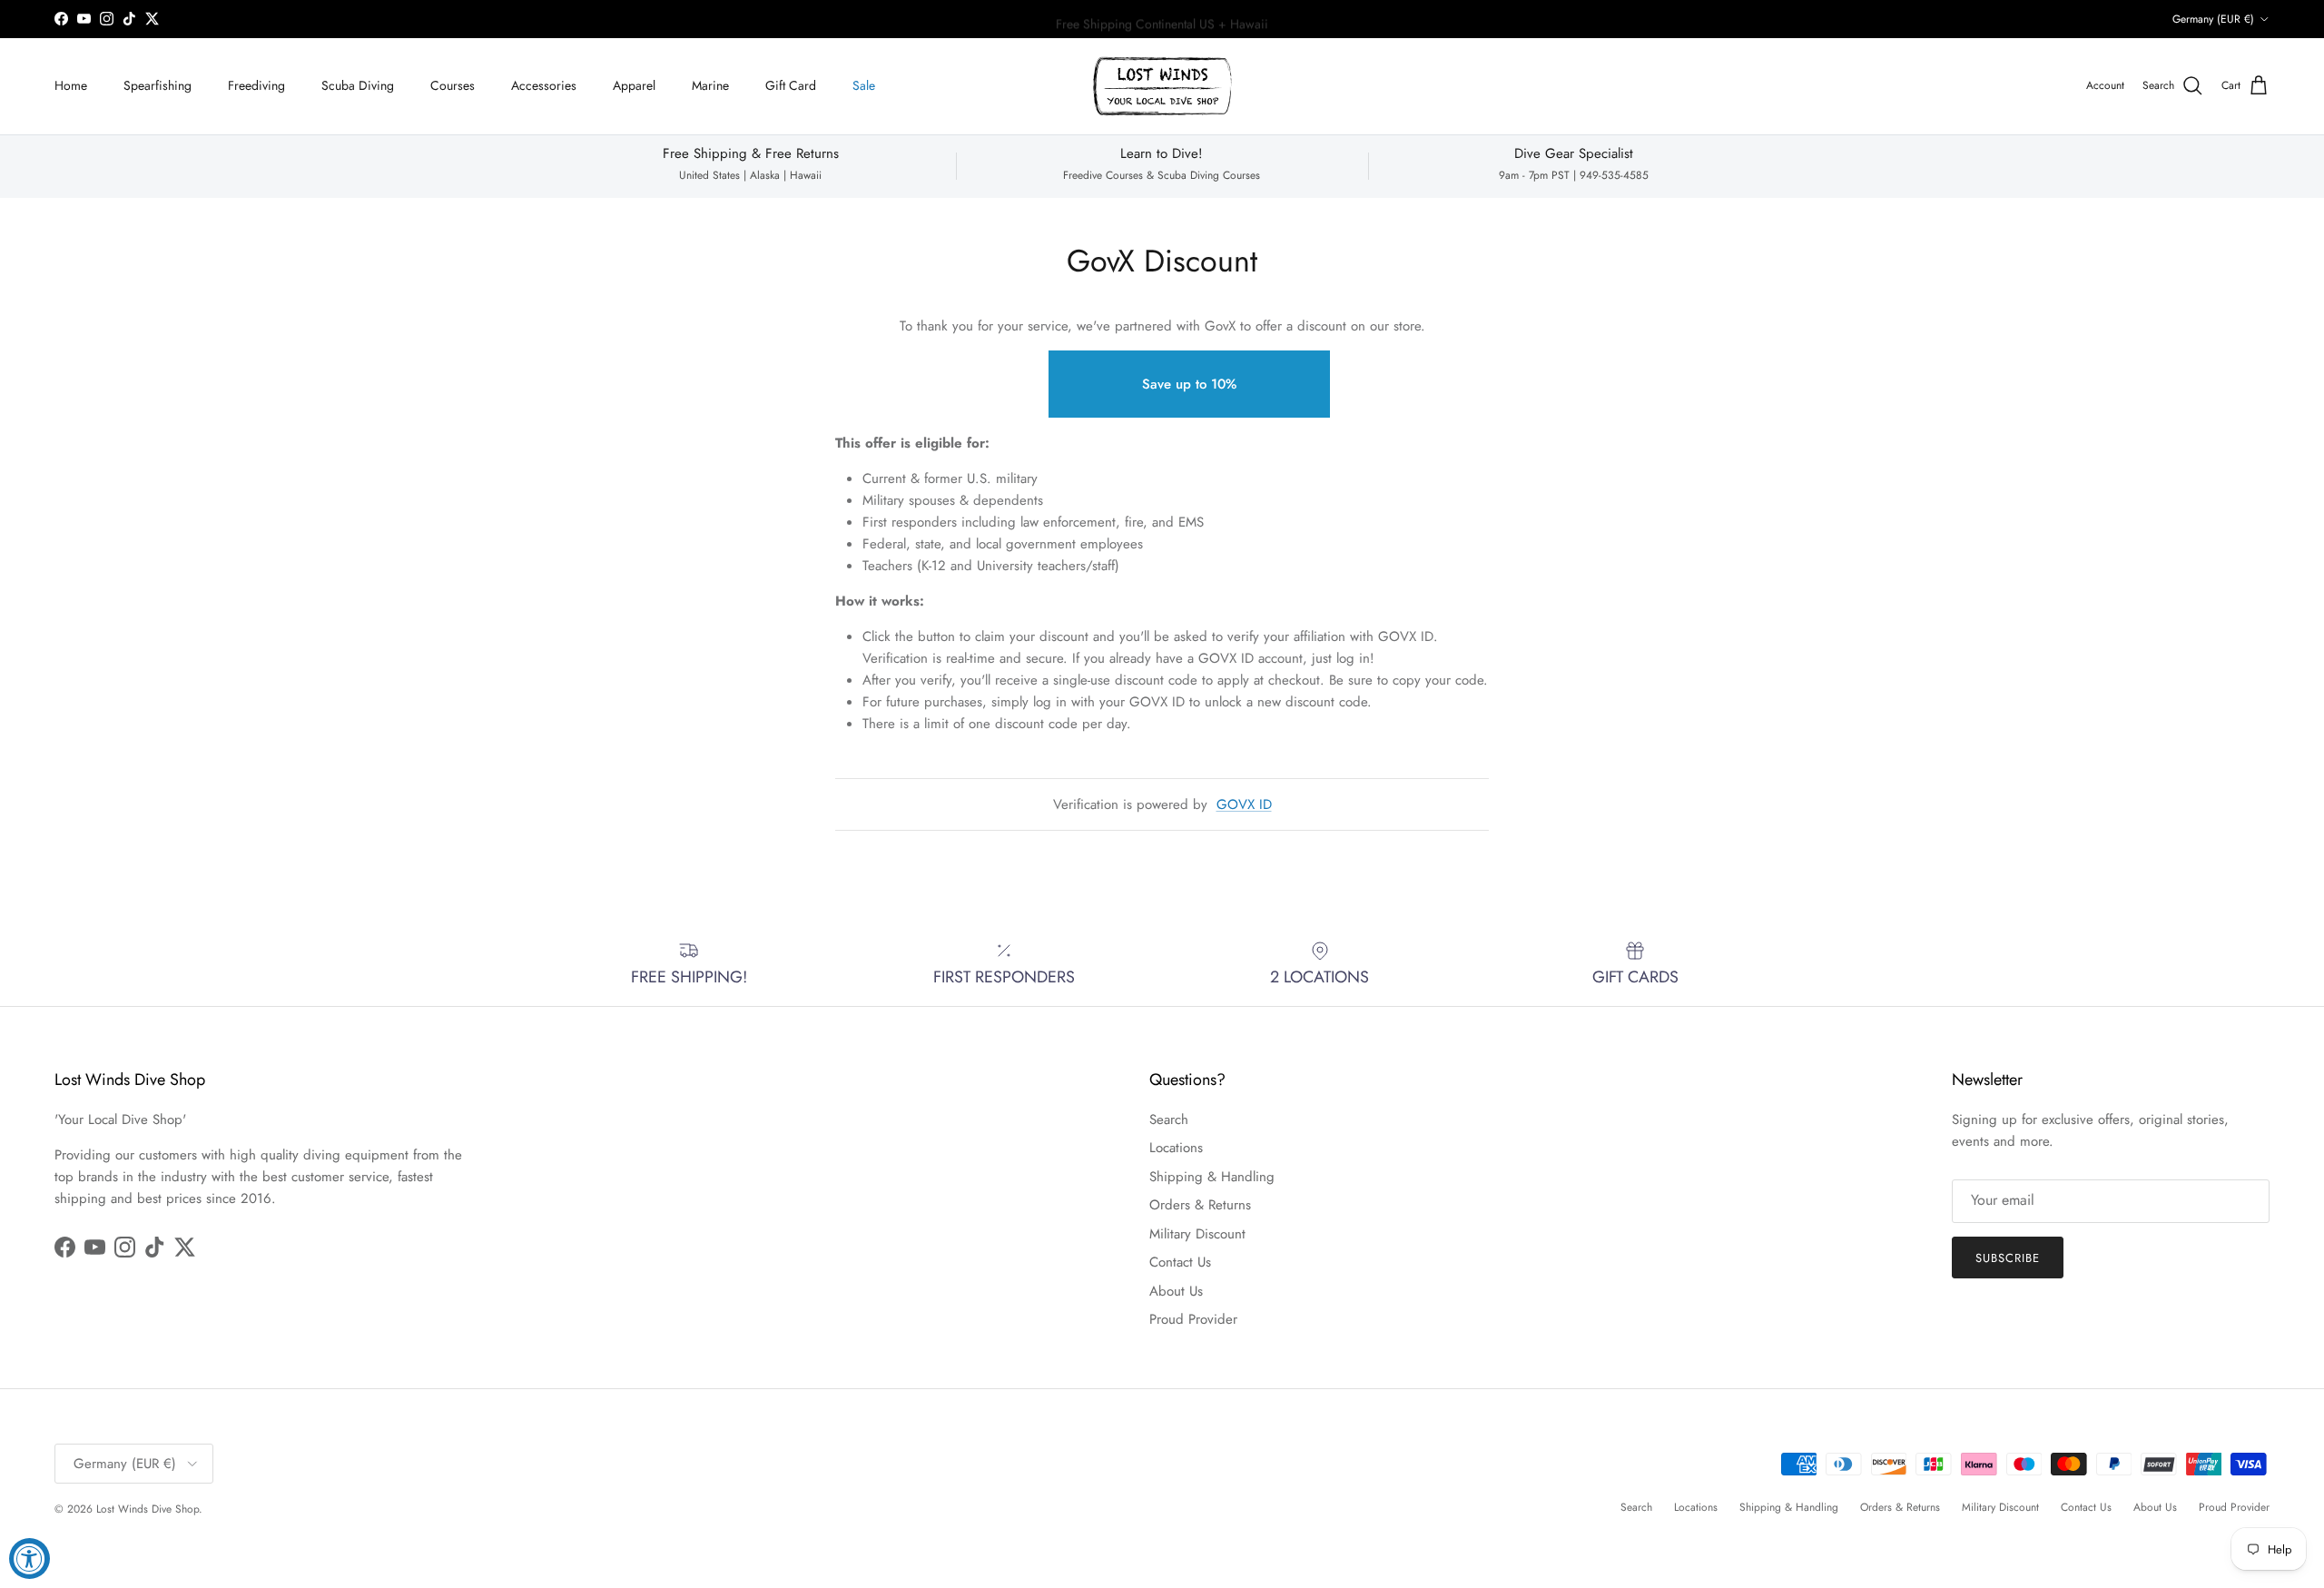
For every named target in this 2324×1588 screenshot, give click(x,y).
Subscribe (1162, 848)
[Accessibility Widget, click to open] (30, 1558)
